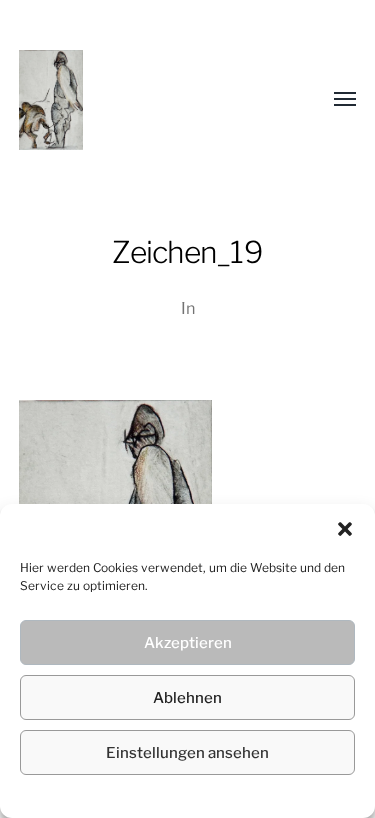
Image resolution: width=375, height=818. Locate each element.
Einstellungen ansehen (187, 753)
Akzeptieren (188, 643)
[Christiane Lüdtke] (148, 100)
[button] (345, 529)
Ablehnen (187, 698)
